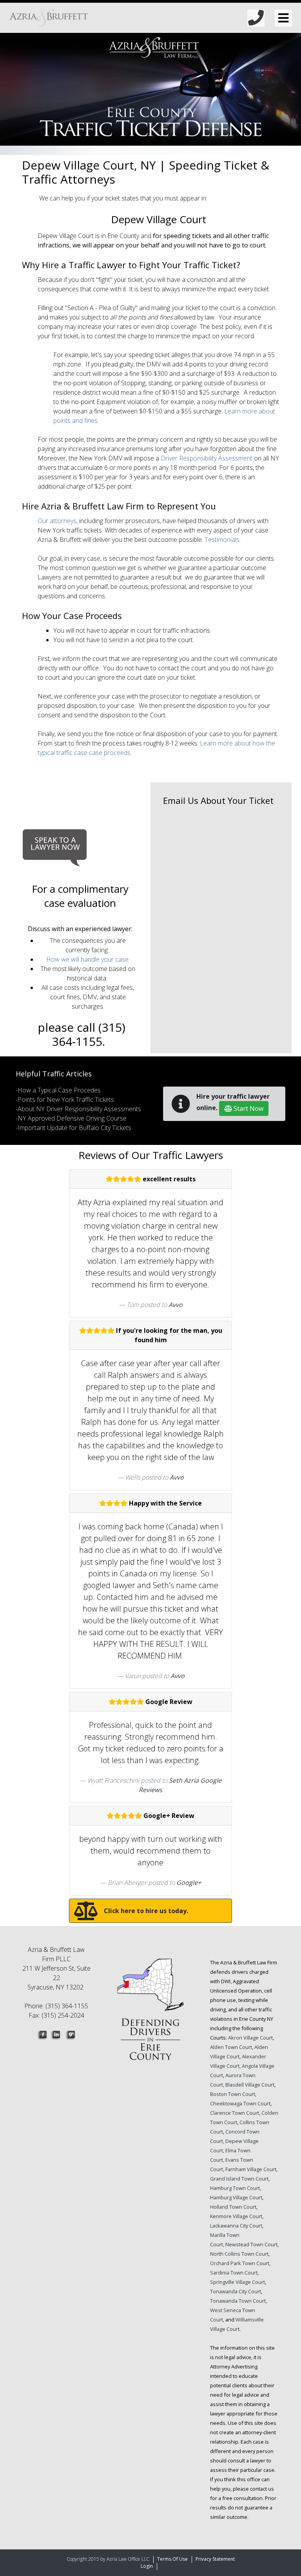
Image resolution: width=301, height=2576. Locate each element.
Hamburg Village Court (236, 2197)
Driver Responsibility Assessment (207, 458)
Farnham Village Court (251, 2169)
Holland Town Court (233, 2207)
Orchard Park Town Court (240, 2263)
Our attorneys (57, 521)
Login (147, 2566)
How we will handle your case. (88, 959)
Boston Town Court (233, 2094)
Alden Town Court (231, 2047)
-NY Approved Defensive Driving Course (71, 1118)
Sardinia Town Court (234, 2273)
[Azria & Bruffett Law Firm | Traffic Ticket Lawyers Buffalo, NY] (49, 18)
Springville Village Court (238, 2282)
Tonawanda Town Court (238, 2301)
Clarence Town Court (235, 2113)
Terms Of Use (172, 2559)
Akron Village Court (250, 2038)
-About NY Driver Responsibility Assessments (78, 1109)
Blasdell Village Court (250, 2085)
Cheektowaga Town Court (240, 2103)
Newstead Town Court (251, 2244)
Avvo (176, 1305)
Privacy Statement (215, 2559)
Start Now (248, 1108)
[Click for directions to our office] (150, 2014)
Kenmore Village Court (236, 2216)
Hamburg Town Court (235, 2188)
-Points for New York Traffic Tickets (65, 1099)
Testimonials (222, 540)
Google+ (189, 1883)
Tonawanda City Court (236, 2291)
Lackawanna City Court (236, 2226)
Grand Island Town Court (239, 2179)
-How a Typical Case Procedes (58, 1090)
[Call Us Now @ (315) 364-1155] (256, 18)
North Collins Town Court (239, 2254)
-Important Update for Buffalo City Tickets (73, 1128)
